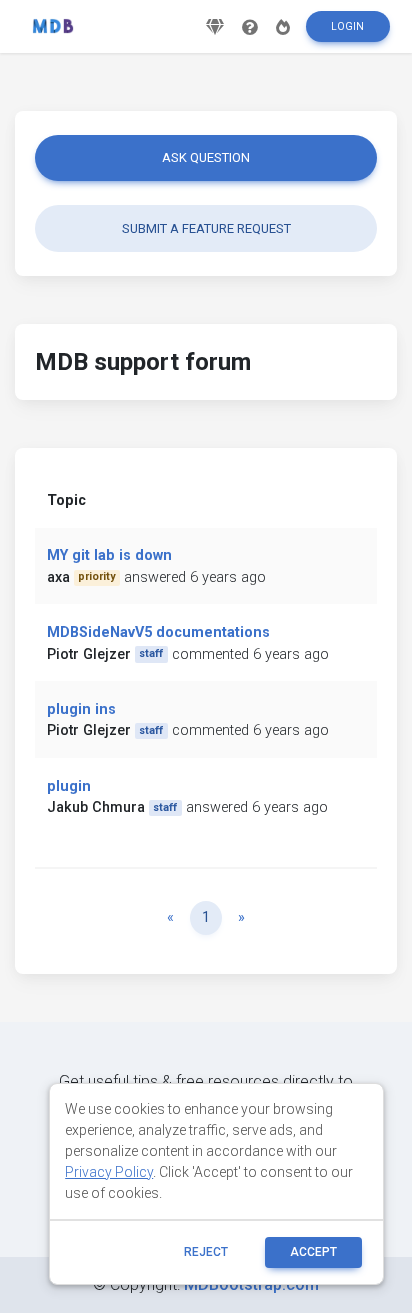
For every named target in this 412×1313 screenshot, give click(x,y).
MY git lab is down (109, 555)
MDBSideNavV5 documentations (158, 632)
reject (206, 1252)
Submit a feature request (206, 228)
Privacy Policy (109, 1172)
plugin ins (81, 709)
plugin (69, 786)
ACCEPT (313, 1252)
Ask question (206, 157)
